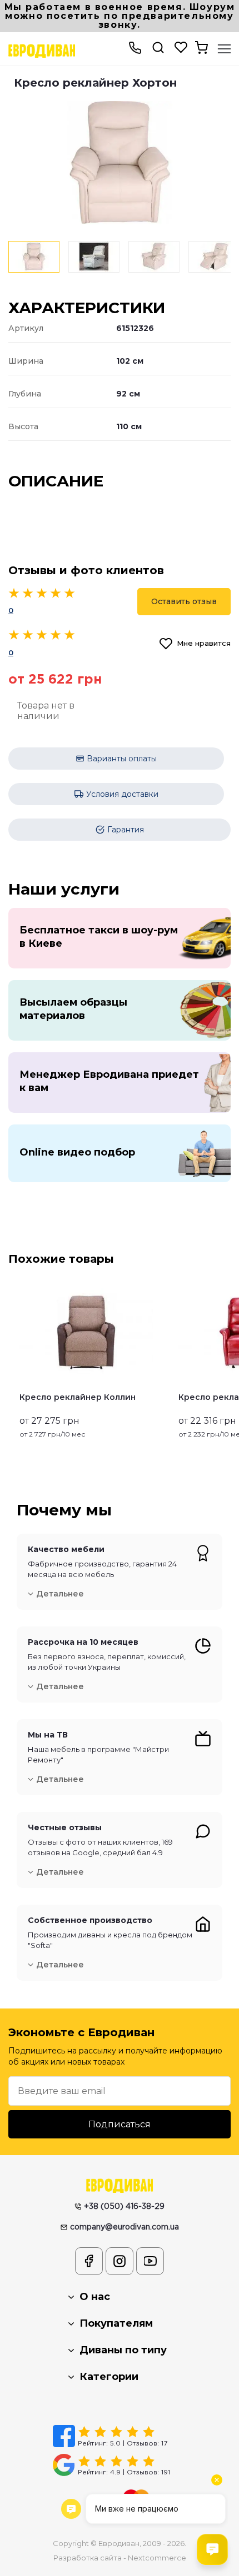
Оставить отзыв (184, 601)
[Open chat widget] (212, 2549)
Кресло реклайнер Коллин (78, 1397)
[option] (120, 163)
